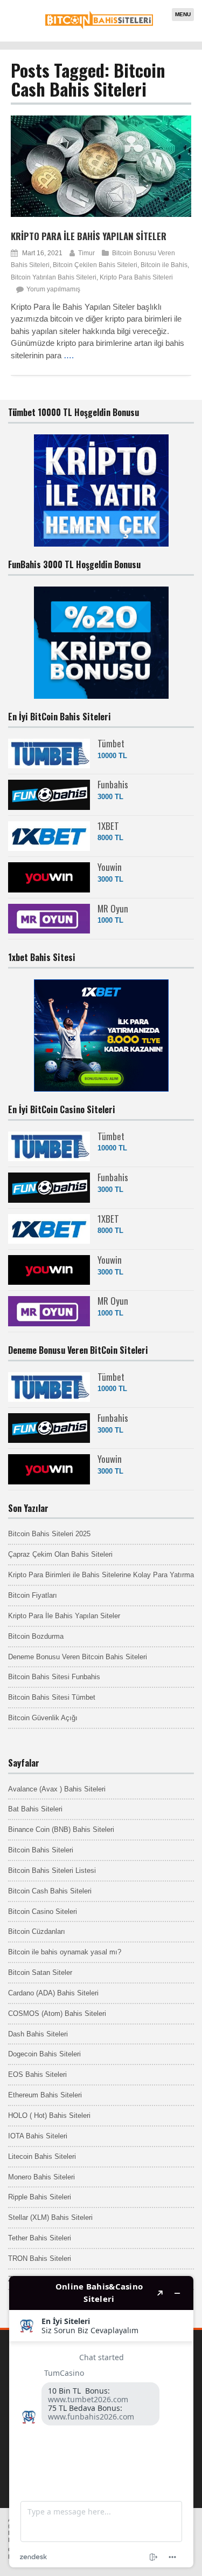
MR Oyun (113, 908)
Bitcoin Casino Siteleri (43, 1911)
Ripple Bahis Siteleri (40, 2197)
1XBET (108, 826)
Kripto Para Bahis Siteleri (136, 277)
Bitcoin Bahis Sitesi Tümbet (52, 1697)
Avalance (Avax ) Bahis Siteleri (57, 1789)
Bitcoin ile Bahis (164, 265)
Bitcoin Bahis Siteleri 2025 (49, 1534)
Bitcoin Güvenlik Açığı (43, 1718)
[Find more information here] (101, 2422)
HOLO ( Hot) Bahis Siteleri (49, 2115)
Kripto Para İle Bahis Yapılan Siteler (89, 236)
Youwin (110, 867)
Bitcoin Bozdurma (36, 1636)
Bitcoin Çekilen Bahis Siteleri (95, 265)
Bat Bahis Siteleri (35, 1809)
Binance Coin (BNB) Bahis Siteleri (61, 1829)
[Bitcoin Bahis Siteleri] (99, 27)
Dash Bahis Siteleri (38, 2034)
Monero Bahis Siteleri (41, 2177)
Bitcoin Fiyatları (33, 1595)
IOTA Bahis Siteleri (38, 2136)
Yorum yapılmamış (53, 289)
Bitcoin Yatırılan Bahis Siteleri (54, 277)
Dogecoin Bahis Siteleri (44, 2054)
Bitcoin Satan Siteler (40, 1972)
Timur (86, 253)
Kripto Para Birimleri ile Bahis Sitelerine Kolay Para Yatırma (101, 1575)
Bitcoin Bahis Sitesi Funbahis (54, 1677)
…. (69, 355)
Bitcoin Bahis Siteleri (41, 1850)
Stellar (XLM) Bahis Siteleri (50, 2217)
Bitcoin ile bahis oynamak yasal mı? (65, 1952)
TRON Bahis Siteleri (40, 2258)
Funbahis (113, 784)
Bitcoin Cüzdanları (37, 1931)
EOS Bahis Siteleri (37, 2074)
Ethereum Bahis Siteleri (45, 2095)
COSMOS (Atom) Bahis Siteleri (57, 2013)
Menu (183, 14)
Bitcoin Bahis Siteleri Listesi (52, 1870)
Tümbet (111, 743)
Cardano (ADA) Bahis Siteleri (53, 1993)
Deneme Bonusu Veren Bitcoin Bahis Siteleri (78, 1657)
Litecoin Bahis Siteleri (42, 2156)
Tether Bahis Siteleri (40, 2238)
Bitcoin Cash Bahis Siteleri (50, 1891)
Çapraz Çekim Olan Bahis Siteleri (60, 1554)
